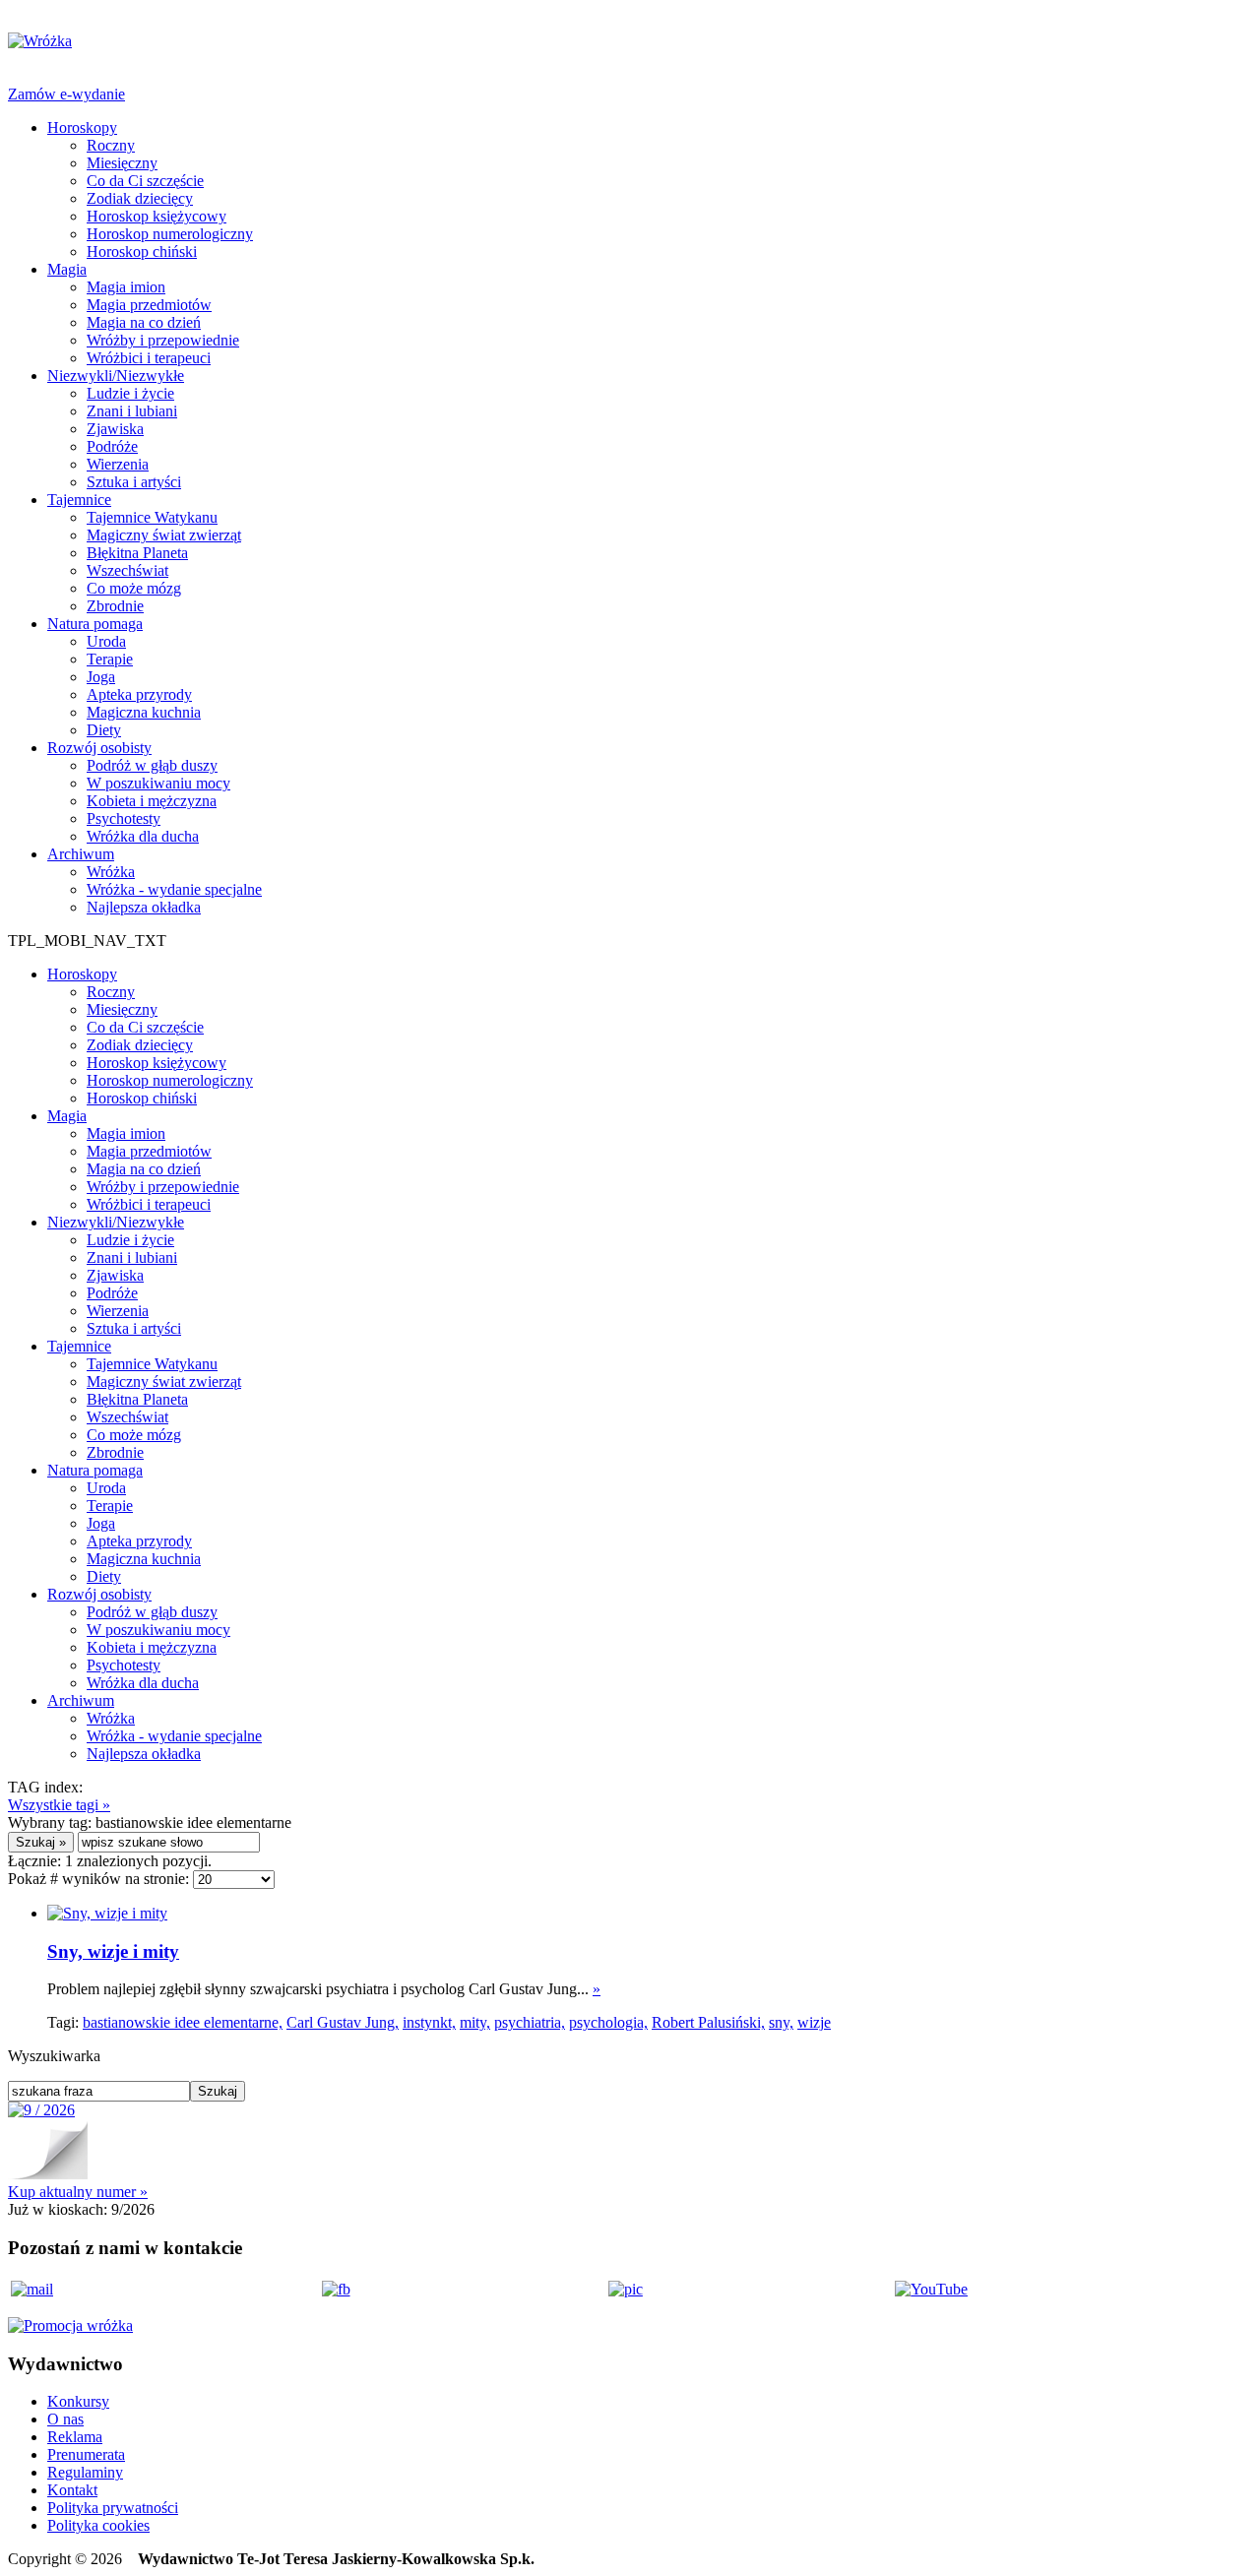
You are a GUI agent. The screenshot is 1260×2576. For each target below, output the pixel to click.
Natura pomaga (95, 624)
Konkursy (78, 2401)
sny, (781, 2022)
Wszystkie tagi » (59, 1805)
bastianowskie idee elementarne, (183, 2022)
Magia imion (126, 287)
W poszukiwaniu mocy (158, 783)
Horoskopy (82, 127)
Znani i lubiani (132, 411)
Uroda (106, 641)
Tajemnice (79, 500)
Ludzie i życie (130, 393)
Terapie (110, 659)
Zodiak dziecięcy (140, 198)
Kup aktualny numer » (78, 2192)
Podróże (112, 446)
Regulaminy (85, 2472)
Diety (104, 730)
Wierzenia (118, 464)
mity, (475, 2022)
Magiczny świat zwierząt (164, 535)
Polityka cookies (98, 2525)
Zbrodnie (115, 606)
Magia (67, 269)
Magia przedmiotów (149, 305)
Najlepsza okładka (144, 907)
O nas (65, 2419)
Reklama (75, 2437)
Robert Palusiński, (708, 2022)
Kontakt (72, 2490)
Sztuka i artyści (134, 482)
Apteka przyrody (139, 694)
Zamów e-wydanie (66, 94)
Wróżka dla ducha (143, 836)
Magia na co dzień (144, 322)
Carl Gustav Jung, (343, 2022)
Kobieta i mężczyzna (152, 801)
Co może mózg (134, 588)
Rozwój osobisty (99, 748)
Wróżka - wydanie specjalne (174, 889)
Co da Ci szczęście (145, 181)
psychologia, (608, 2022)
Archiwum (81, 854)
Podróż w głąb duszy (152, 765)
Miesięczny (122, 163)
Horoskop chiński (142, 251)
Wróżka (111, 872)
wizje (814, 2022)
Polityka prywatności (113, 2508)
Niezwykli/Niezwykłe (116, 376)
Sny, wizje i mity (113, 1951)
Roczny (111, 145)
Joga (101, 677)
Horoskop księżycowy (157, 216)
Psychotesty (124, 818)
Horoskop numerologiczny (170, 234)
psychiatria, (530, 2022)
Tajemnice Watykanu (152, 517)
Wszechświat (127, 570)
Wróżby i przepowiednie (163, 340)
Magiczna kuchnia (144, 712)
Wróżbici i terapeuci (149, 358)
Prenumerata (86, 2454)
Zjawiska (115, 429)
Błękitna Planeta (137, 553)
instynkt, (429, 2022)
